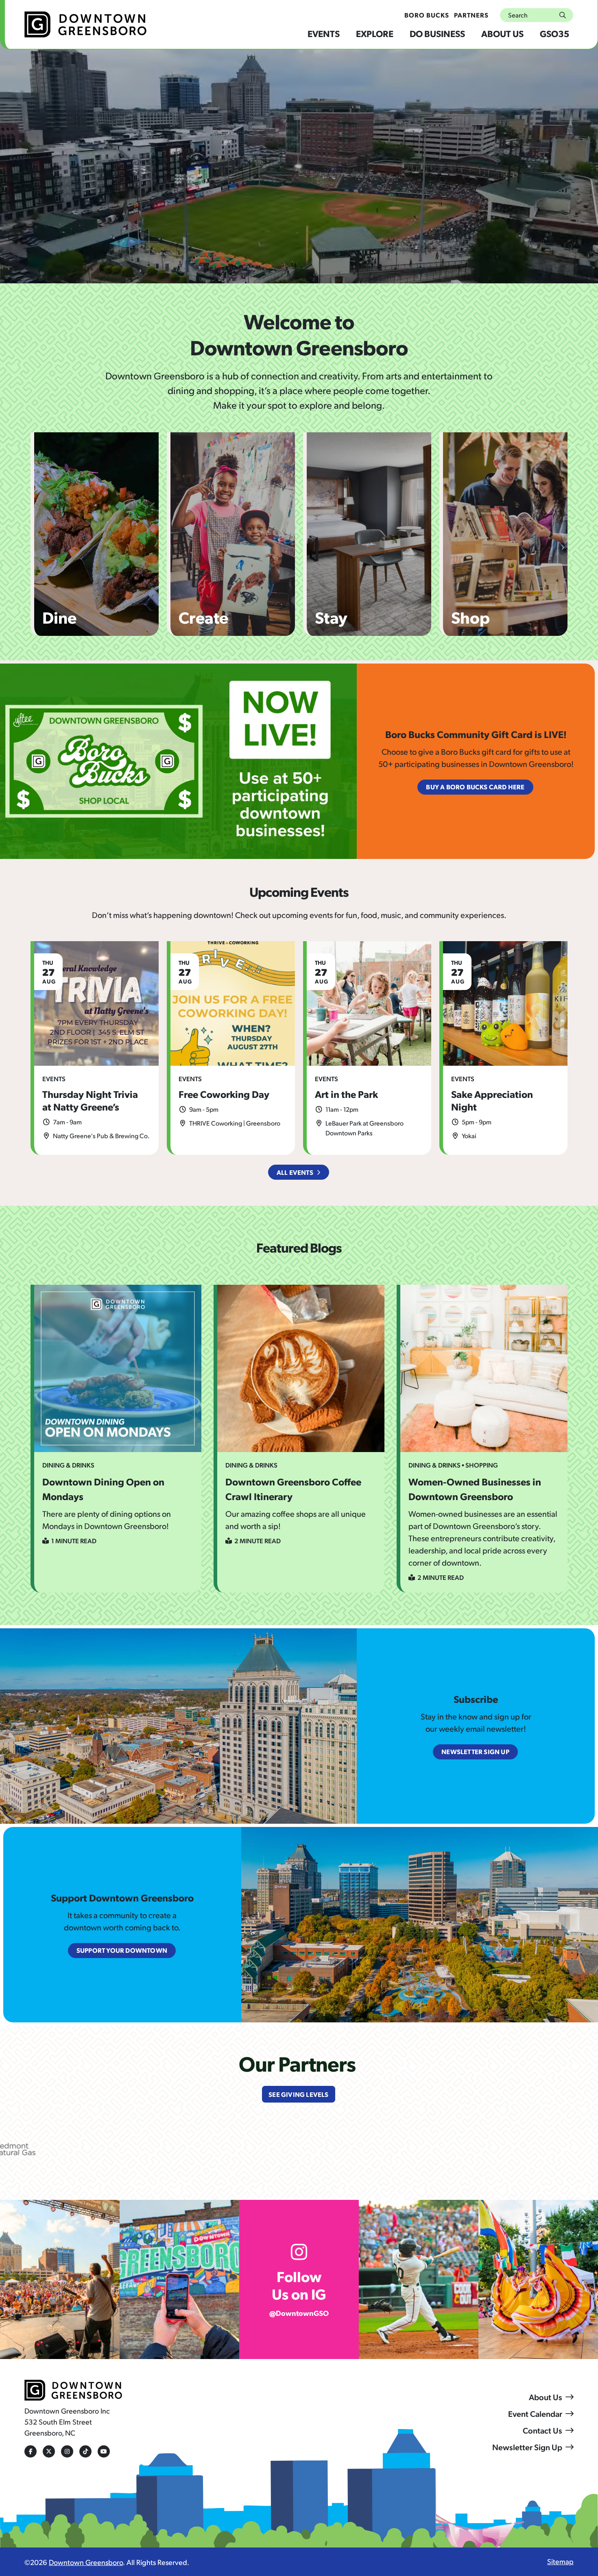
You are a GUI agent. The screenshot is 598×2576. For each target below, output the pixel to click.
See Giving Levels (298, 2094)
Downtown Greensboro (86, 2562)
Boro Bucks (427, 15)
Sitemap (560, 2561)
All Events (295, 1172)
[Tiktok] (85, 2451)
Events (324, 33)
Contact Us (542, 2430)
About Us (502, 33)
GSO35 (554, 33)
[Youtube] (104, 2451)
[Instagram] (67, 2451)
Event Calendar (535, 2414)
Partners (471, 15)
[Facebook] (31, 2451)
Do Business (437, 33)
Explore (375, 33)
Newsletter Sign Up (527, 2447)
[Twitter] (49, 2451)
